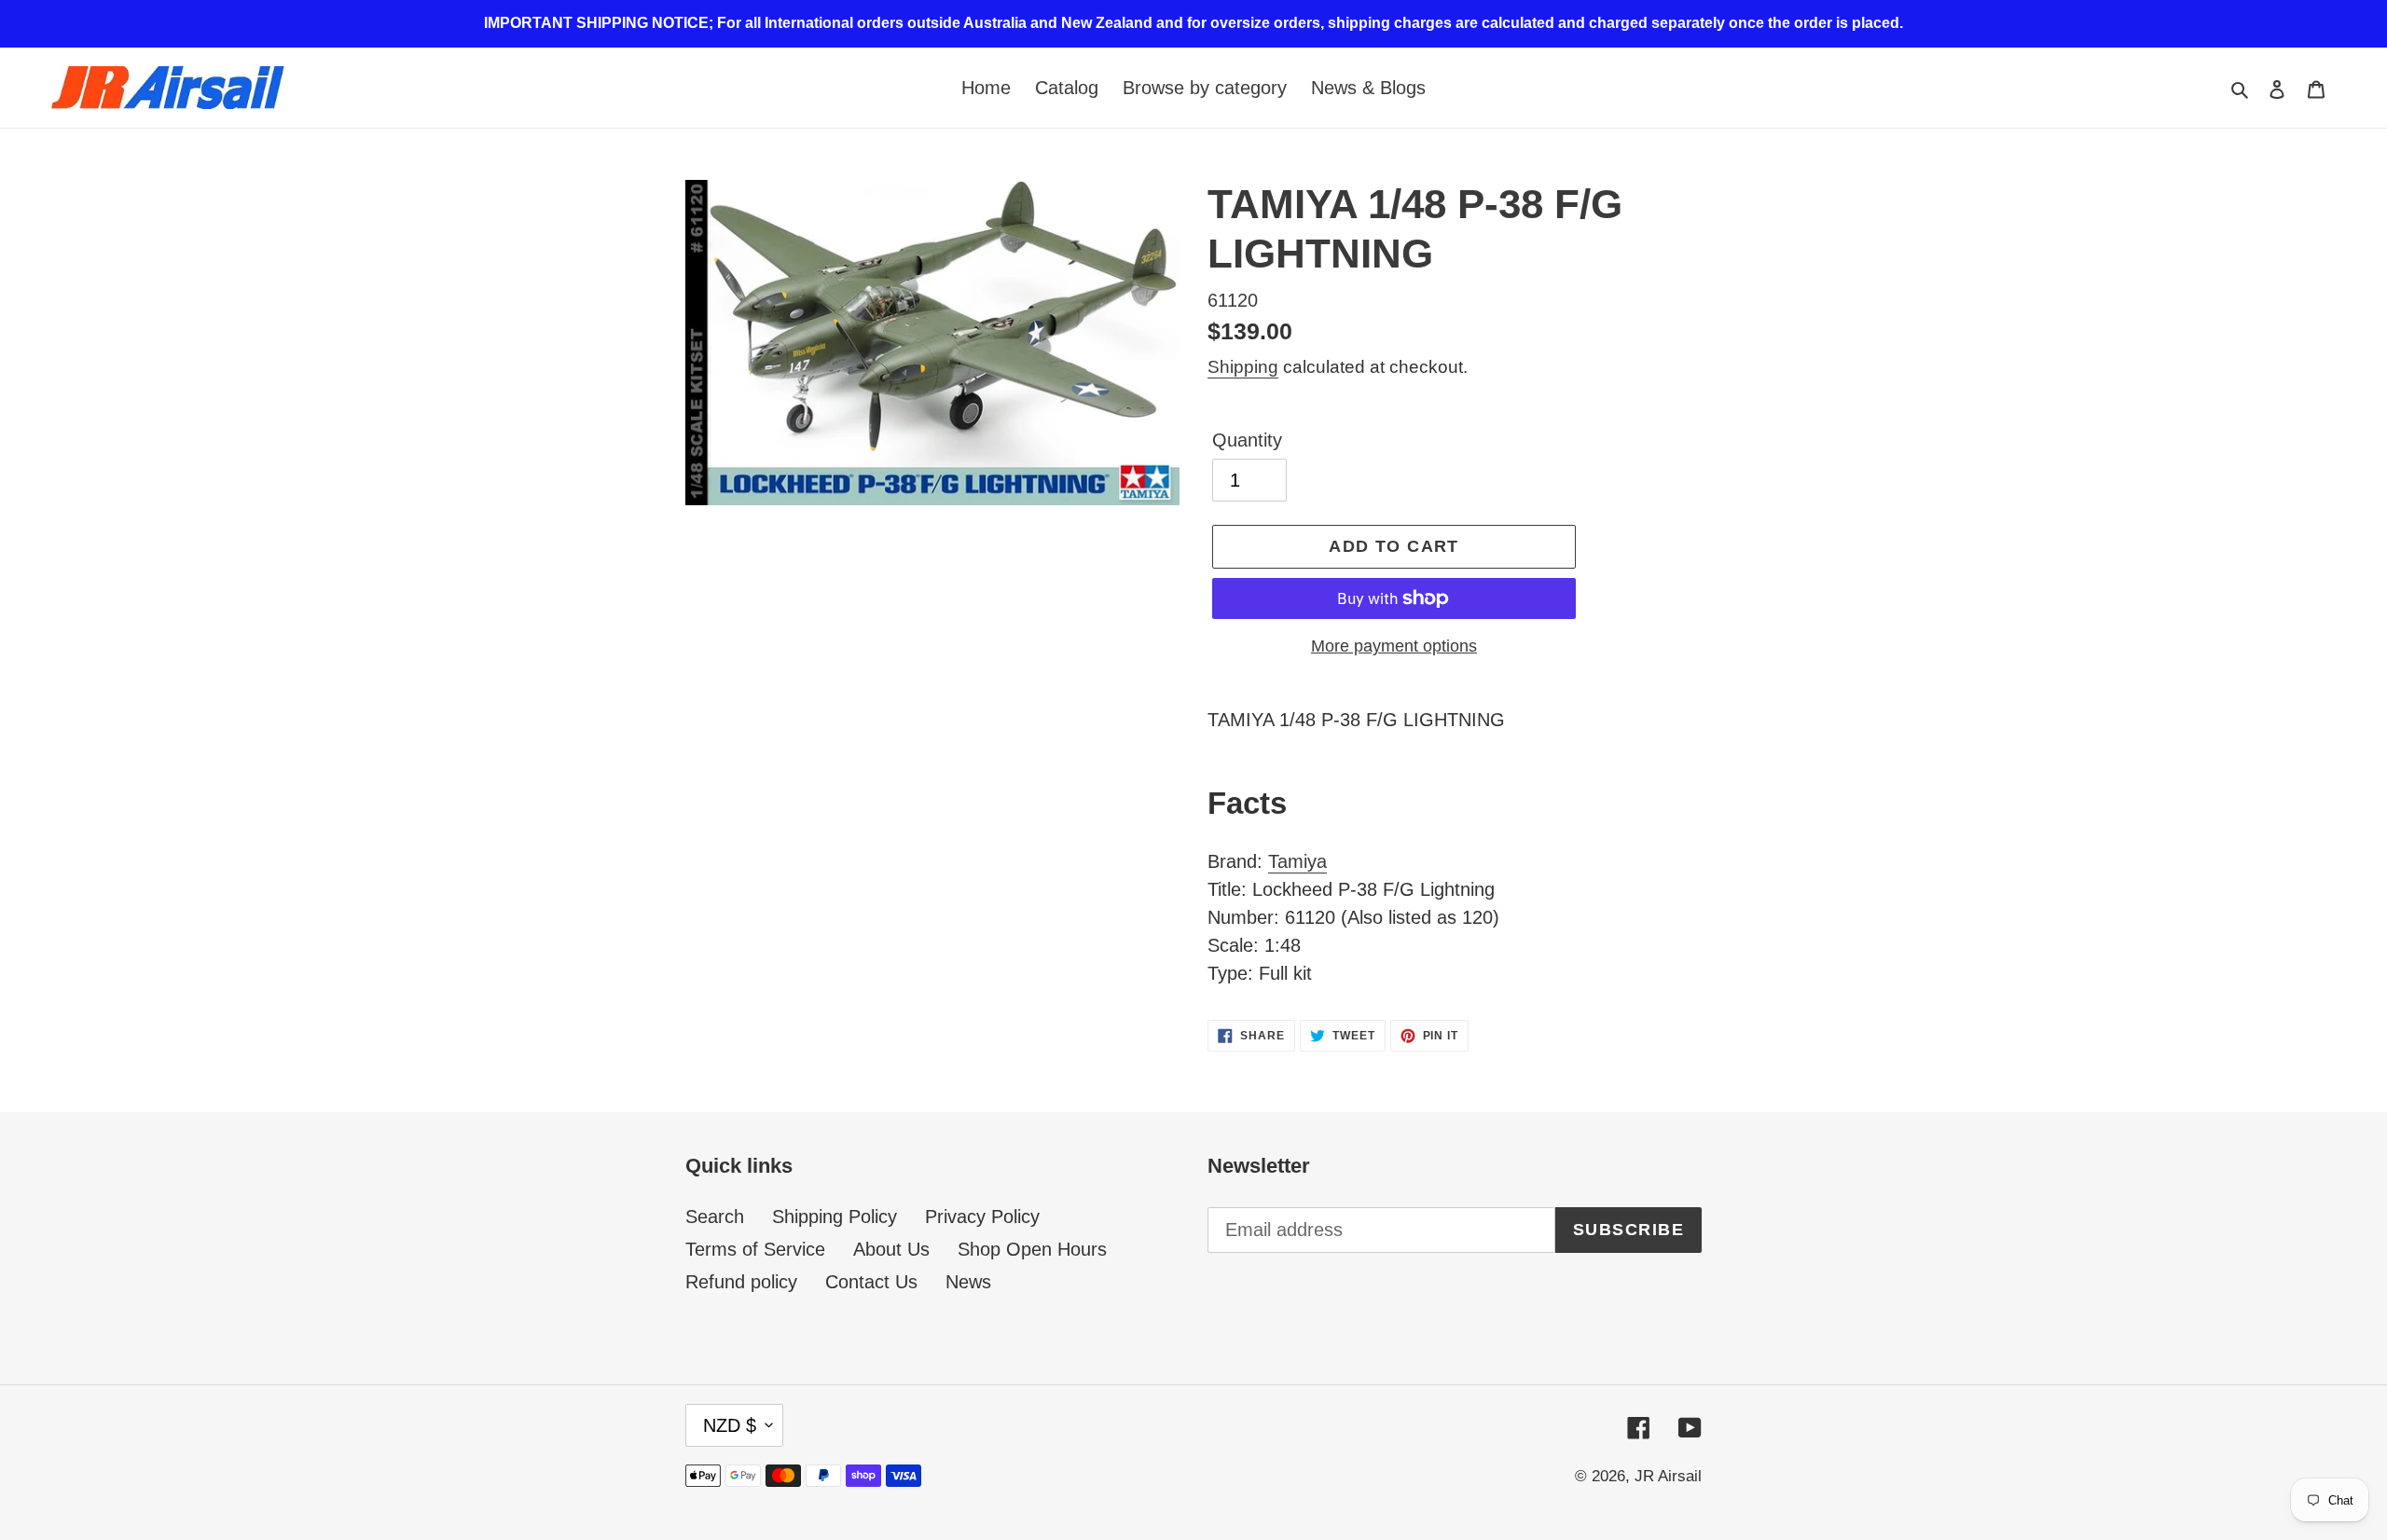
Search (715, 1217)
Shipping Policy (835, 1217)
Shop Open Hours (1032, 1249)
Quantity (1247, 440)
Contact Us (871, 1282)
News (968, 1282)
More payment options (1394, 646)
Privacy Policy (982, 1217)
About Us (891, 1249)
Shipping (1243, 367)
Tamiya (1297, 861)
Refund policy (741, 1282)
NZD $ (730, 1425)
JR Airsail (1668, 1476)
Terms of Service (755, 1249)
